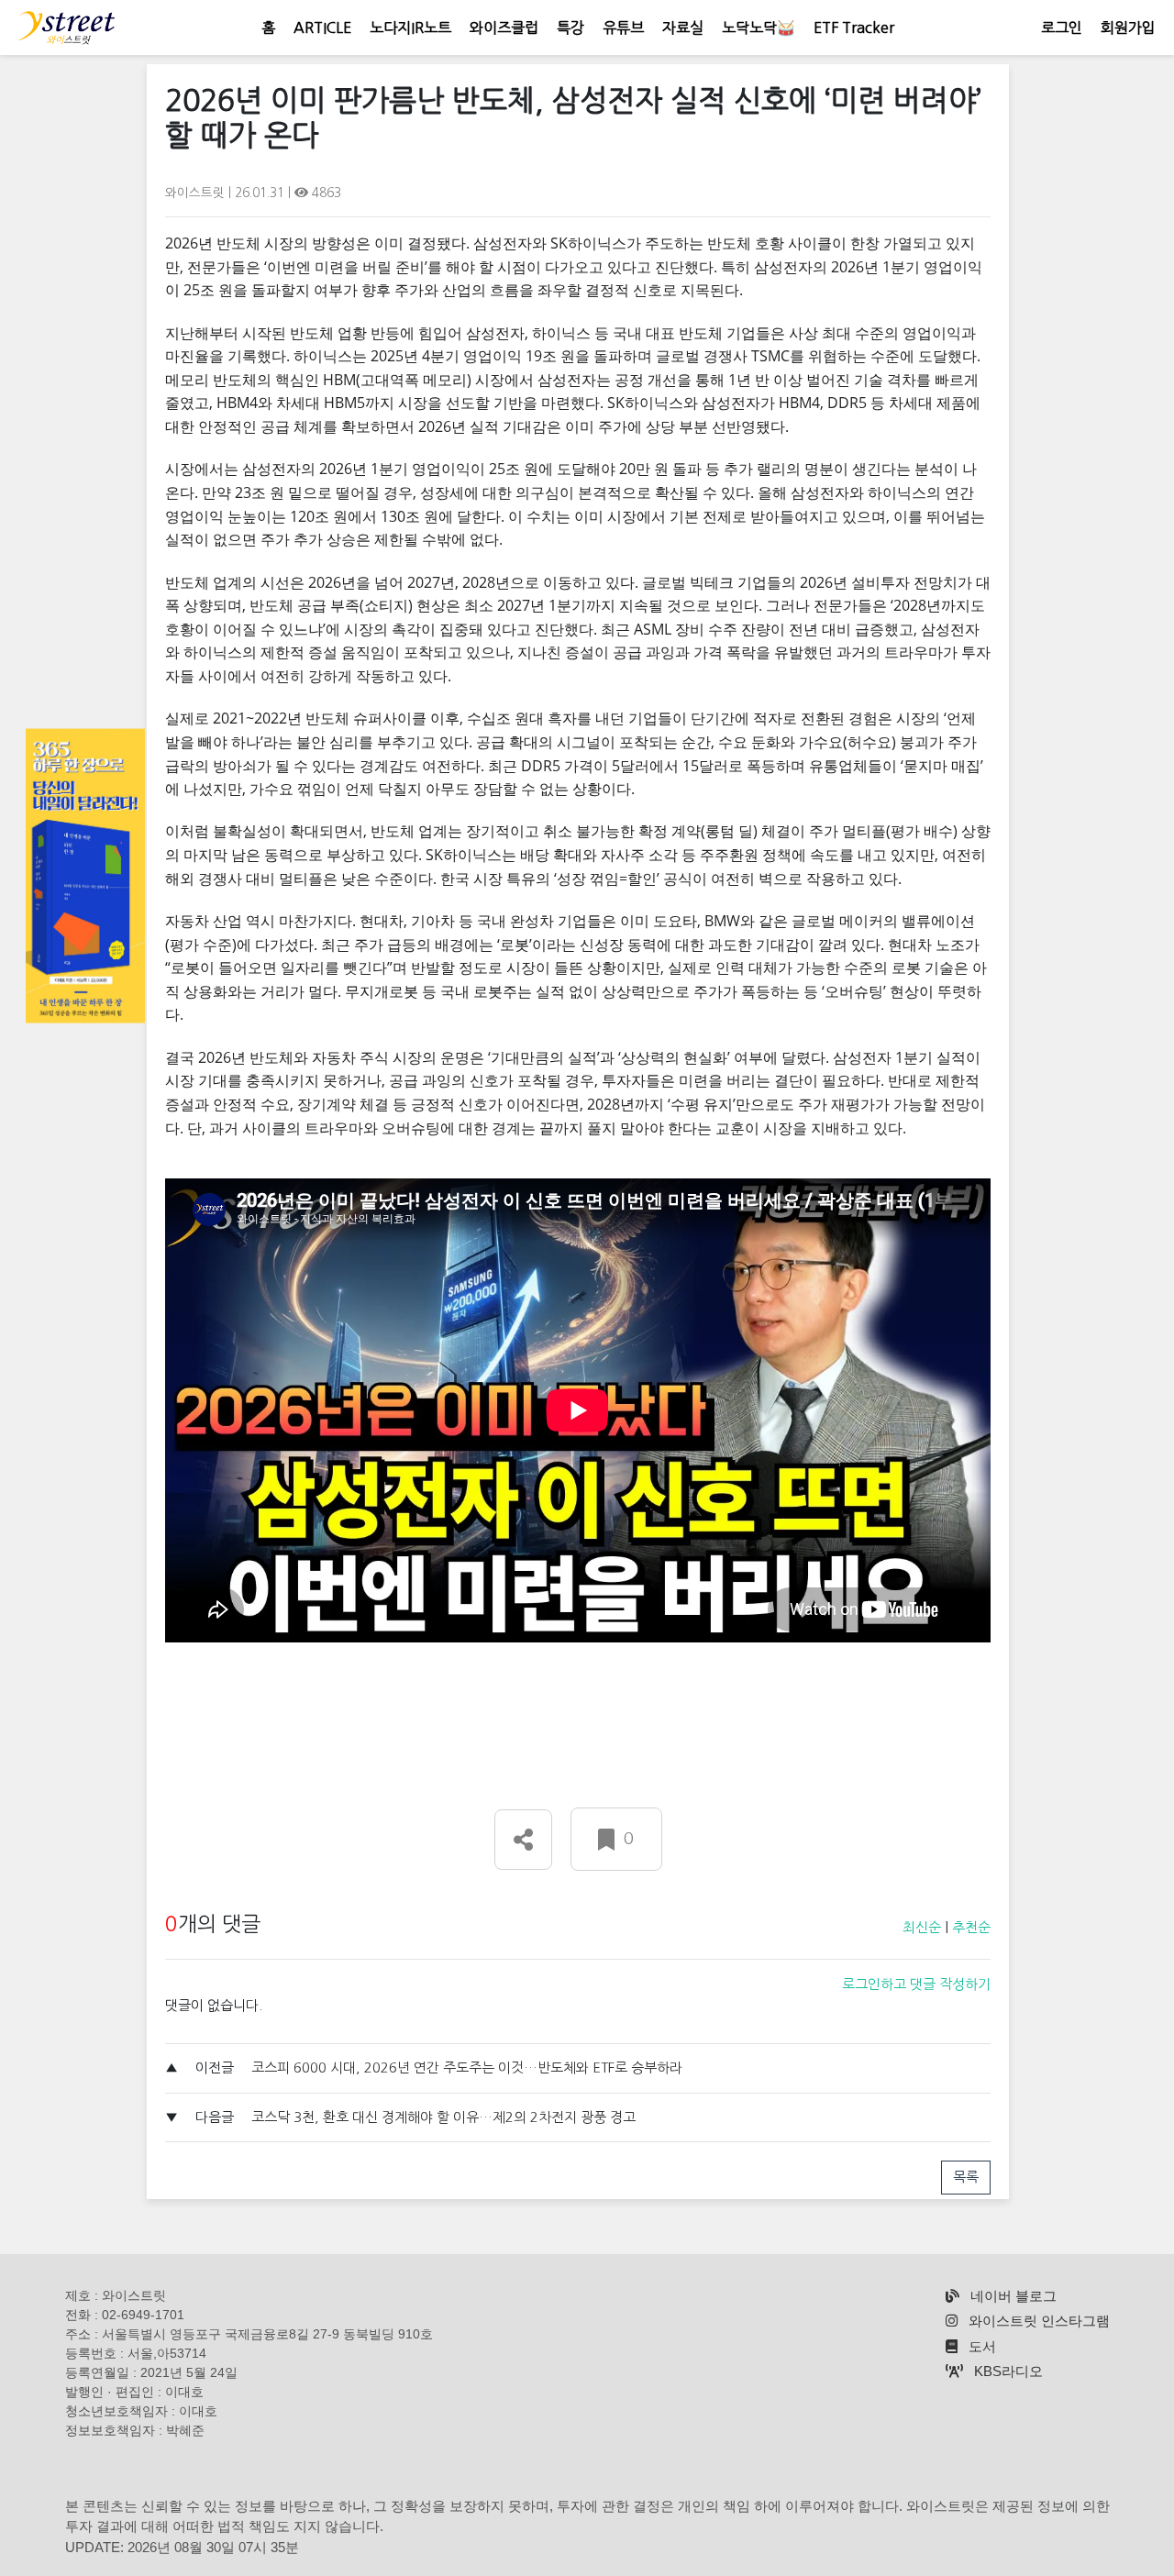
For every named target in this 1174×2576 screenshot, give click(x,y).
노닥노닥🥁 (759, 28)
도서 (980, 2346)
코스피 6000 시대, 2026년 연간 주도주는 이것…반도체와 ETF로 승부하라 (467, 2067)
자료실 (683, 28)
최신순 (922, 1927)
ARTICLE (322, 28)
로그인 (1062, 28)
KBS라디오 (1007, 2371)
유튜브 (623, 28)
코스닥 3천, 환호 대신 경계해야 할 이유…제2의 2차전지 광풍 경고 (443, 2117)
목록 (966, 2177)
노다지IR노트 (410, 28)
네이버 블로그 (1012, 2296)
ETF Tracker (854, 28)
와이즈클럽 (504, 28)
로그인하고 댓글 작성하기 (916, 1984)
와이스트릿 (197, 193)
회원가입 (1128, 28)
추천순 (971, 1927)
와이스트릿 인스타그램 (1037, 2321)
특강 (570, 28)
